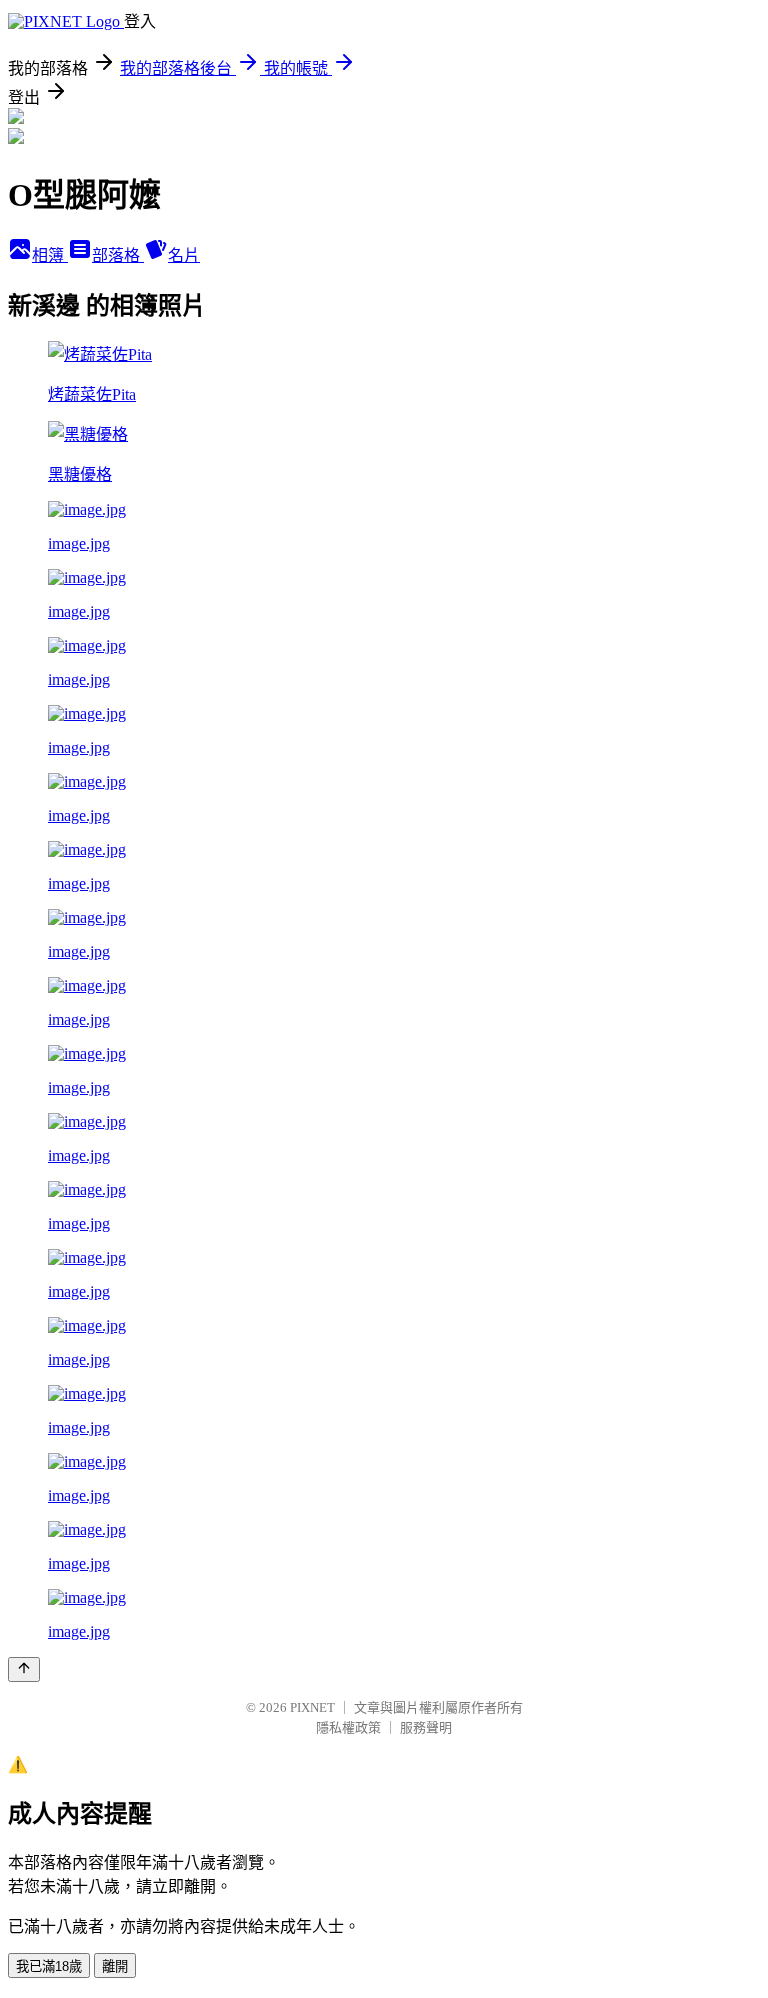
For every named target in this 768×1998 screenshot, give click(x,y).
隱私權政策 (348, 1727)
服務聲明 (426, 1727)
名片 (184, 255)
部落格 (118, 255)
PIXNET (312, 1707)
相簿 (50, 255)
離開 (115, 1966)
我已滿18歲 (49, 1966)
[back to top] (24, 1669)
